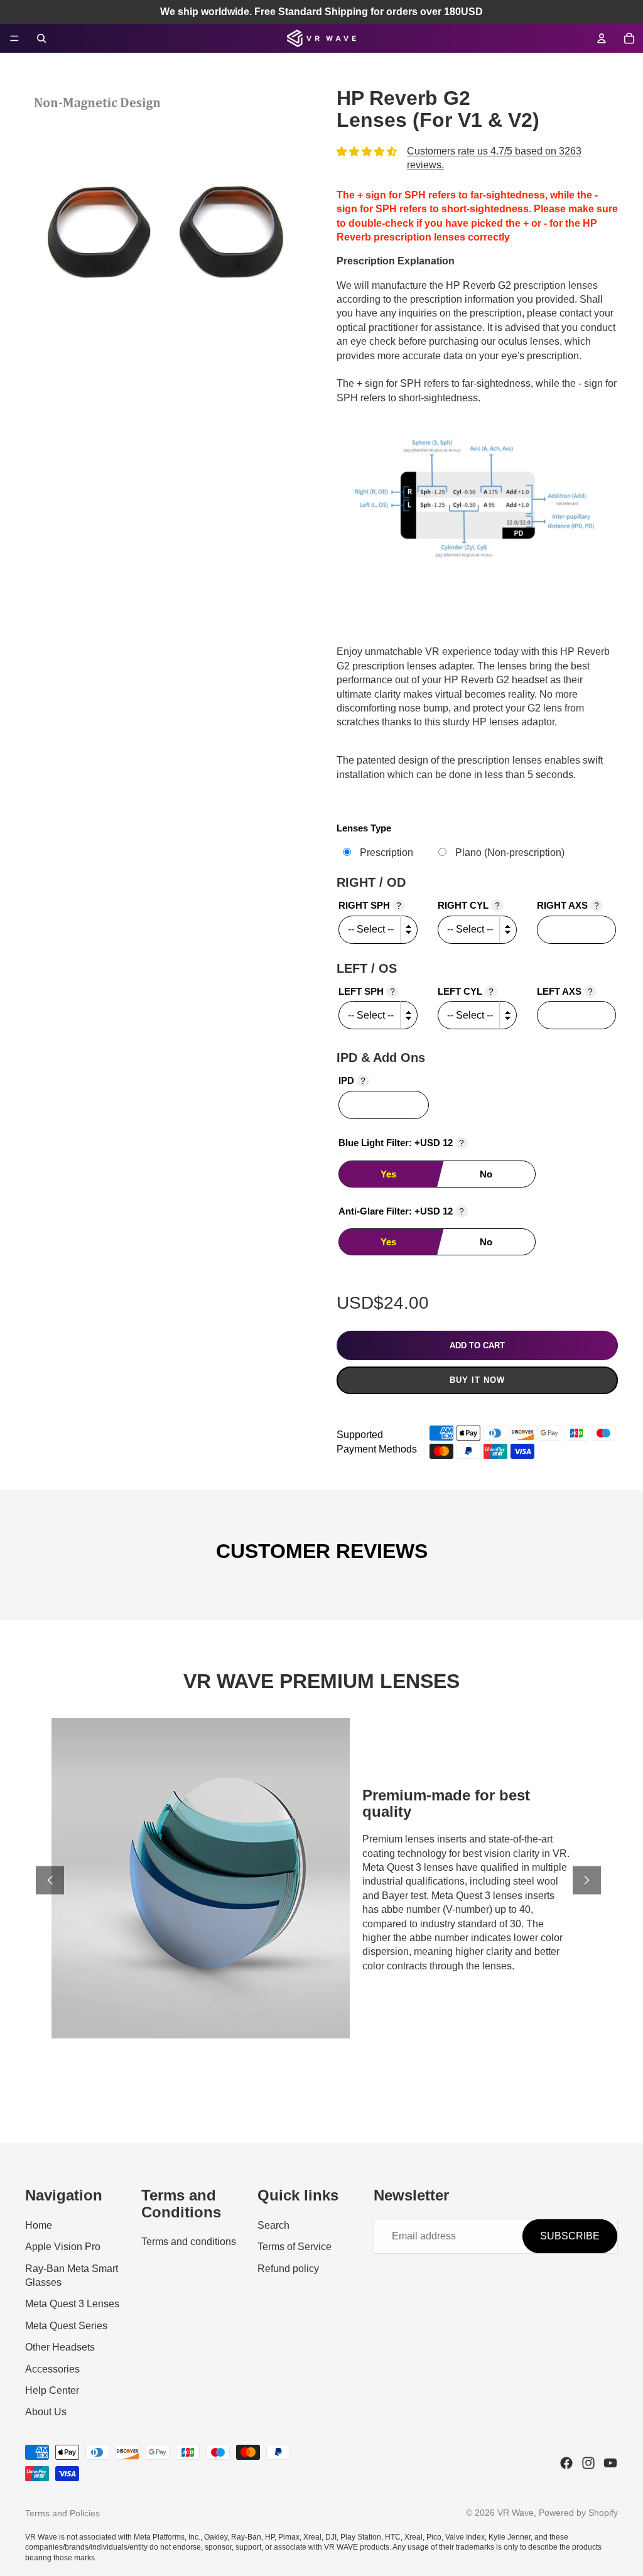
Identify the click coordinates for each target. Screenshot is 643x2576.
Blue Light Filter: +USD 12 (401, 1143)
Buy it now (477, 1380)
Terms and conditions (189, 2242)
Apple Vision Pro (63, 2247)
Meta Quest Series (66, 2326)
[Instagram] (588, 2463)
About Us (46, 2412)
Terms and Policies (62, 2513)
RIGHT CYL (469, 905)
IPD (352, 1080)
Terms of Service (294, 2247)
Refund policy (288, 2269)
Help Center (52, 2390)
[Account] (602, 38)
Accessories (52, 2369)
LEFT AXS (565, 991)
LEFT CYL (466, 991)
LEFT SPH (367, 991)
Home (39, 2225)
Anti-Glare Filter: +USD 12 (401, 1211)
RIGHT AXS (568, 905)
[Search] (41, 38)
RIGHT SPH (370, 905)
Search (273, 2225)
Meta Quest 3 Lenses (72, 2304)
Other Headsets (60, 2347)
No (486, 1174)
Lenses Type (364, 828)
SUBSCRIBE (570, 2236)
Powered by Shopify (578, 2513)
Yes (388, 1174)
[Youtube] (610, 2463)
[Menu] (14, 38)
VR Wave (516, 2513)
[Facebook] (566, 2463)
